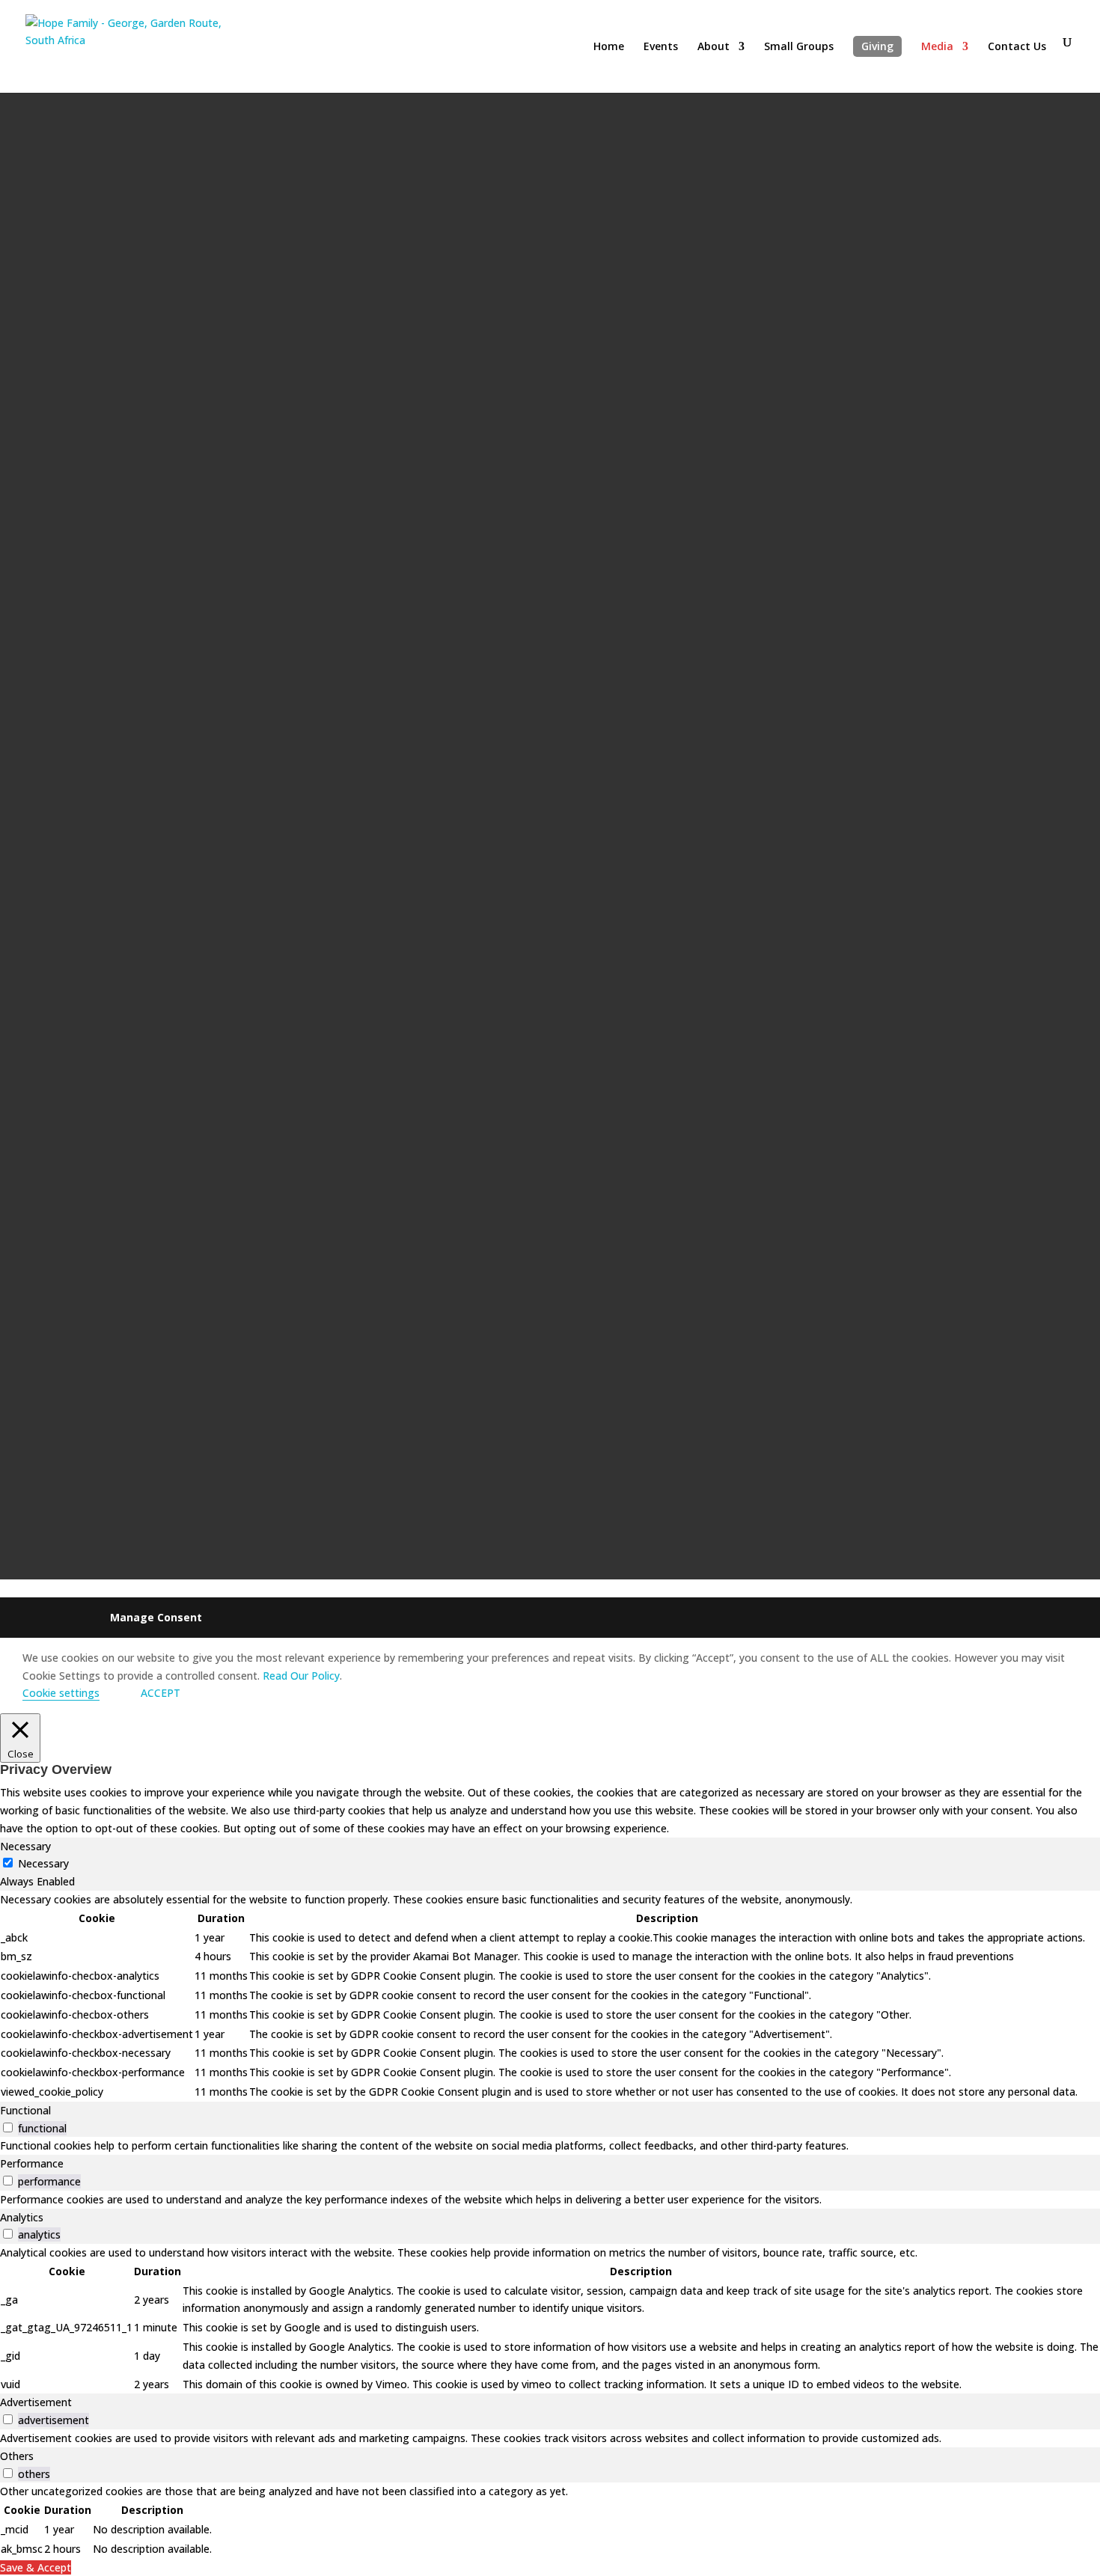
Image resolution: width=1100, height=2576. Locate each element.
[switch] (8, 2127)
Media (937, 47)
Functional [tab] (25, 2110)
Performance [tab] (32, 2163)
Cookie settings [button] (61, 1693)
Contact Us (1017, 47)
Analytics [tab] (22, 2217)
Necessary (43, 1863)
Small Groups (799, 47)
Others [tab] (17, 2456)
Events (661, 47)
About (714, 47)
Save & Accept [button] (36, 2567)
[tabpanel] (550, 1996)
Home (609, 47)
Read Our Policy (301, 1676)
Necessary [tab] (25, 1846)
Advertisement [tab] (36, 2402)
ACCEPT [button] (161, 1693)
